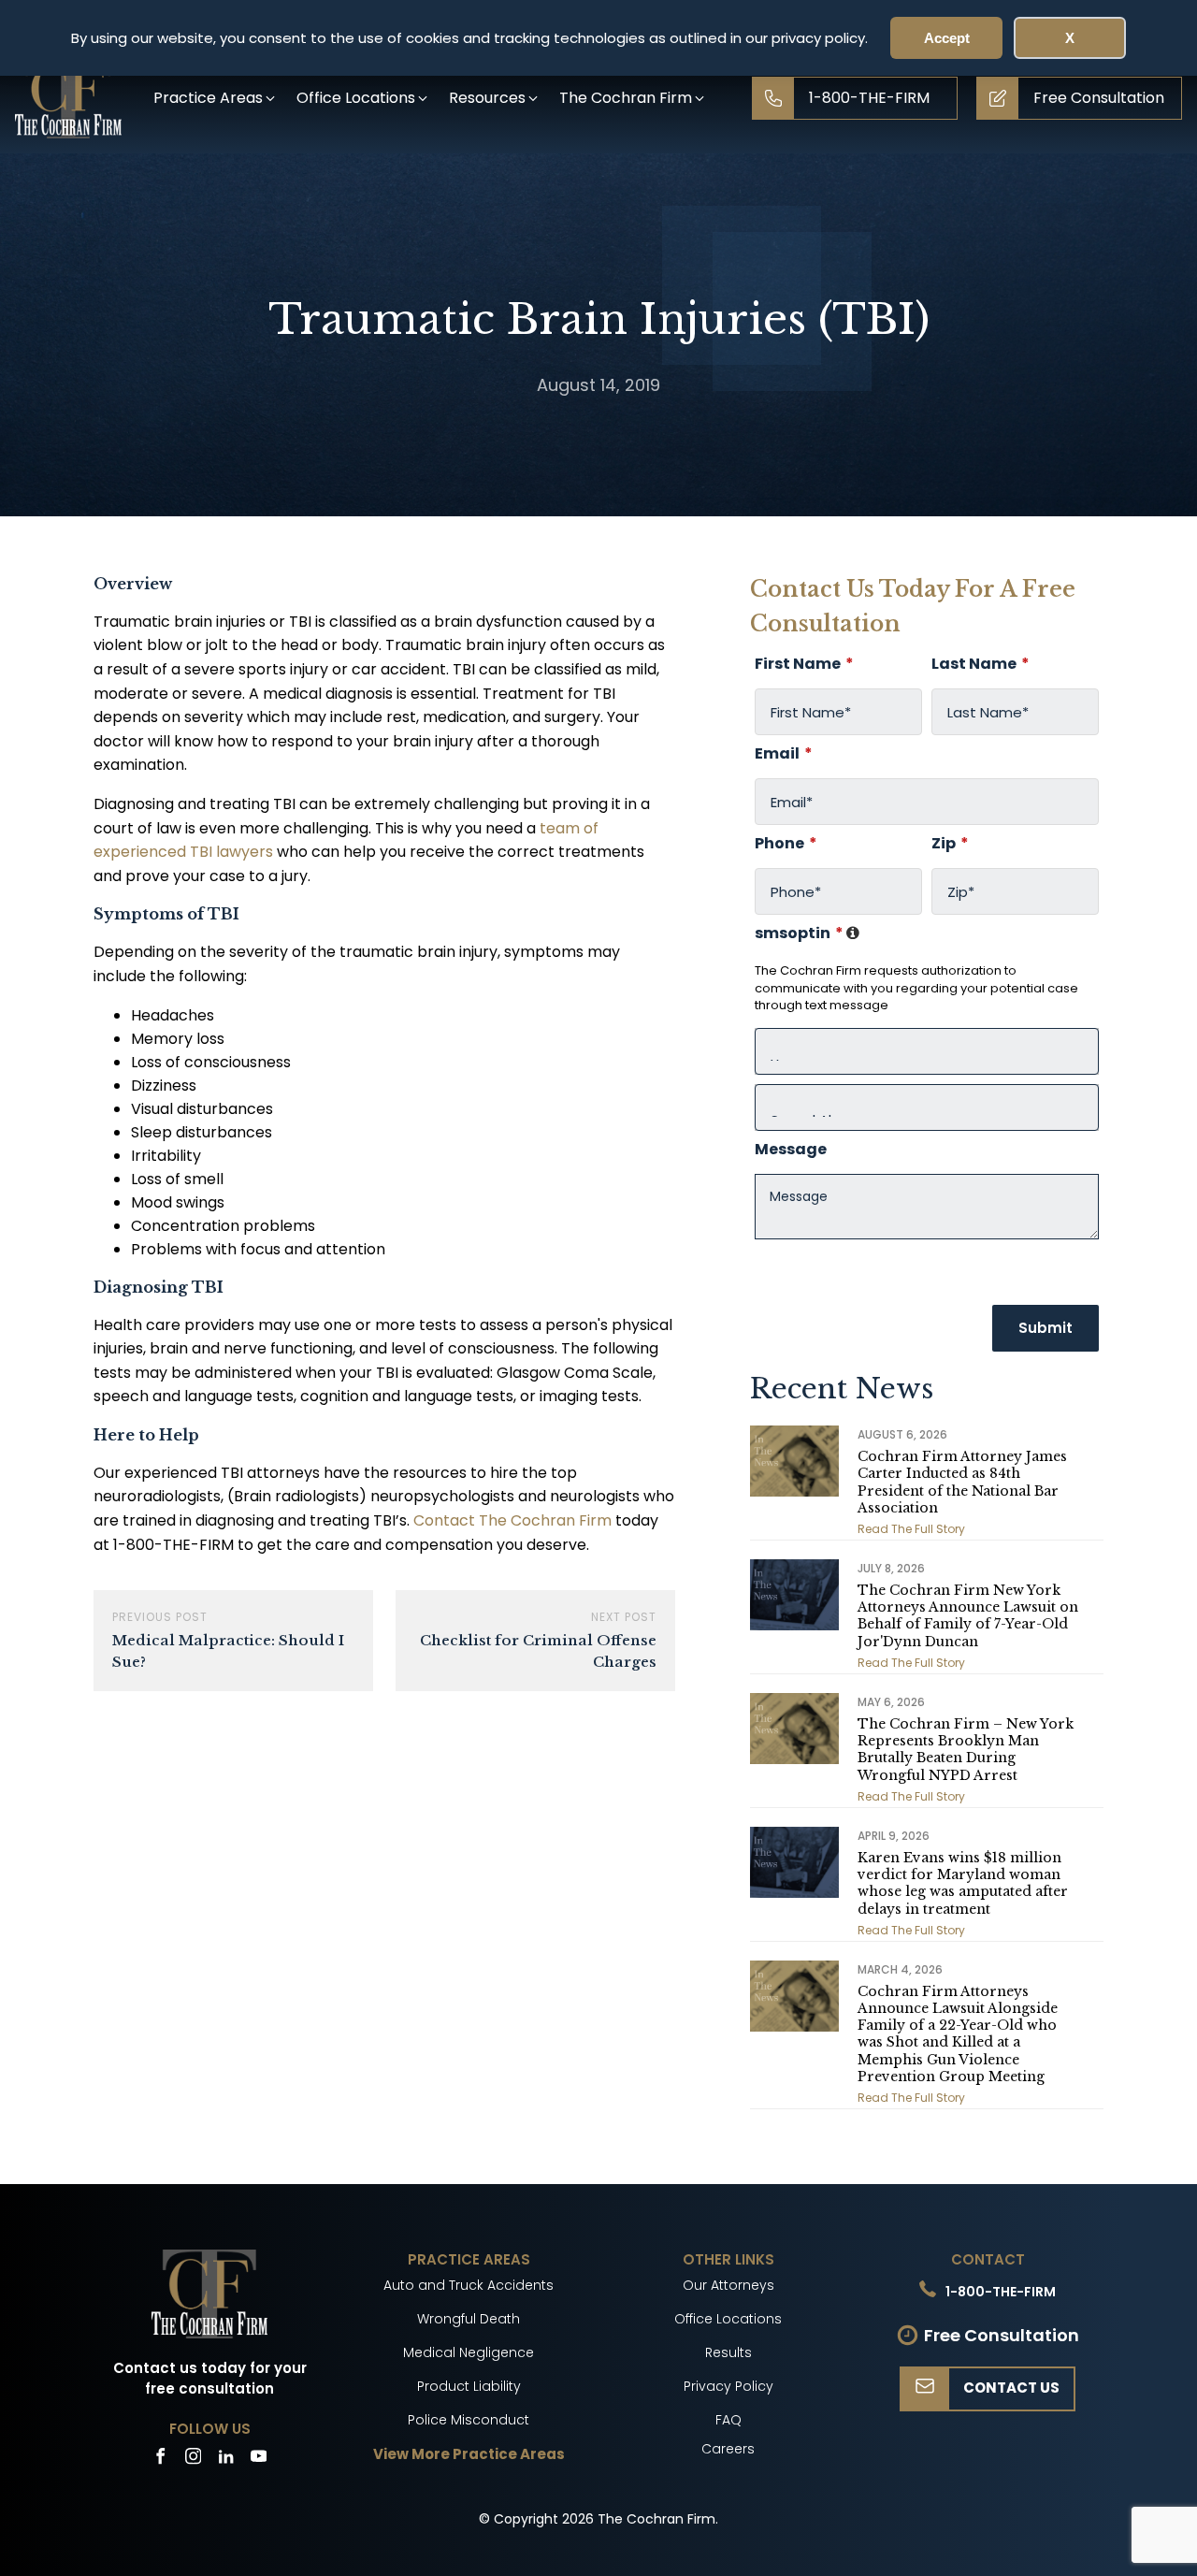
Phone (786, 844)
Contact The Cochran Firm (512, 1520)
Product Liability (469, 2386)
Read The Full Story (911, 1529)
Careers (728, 2449)
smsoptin (808, 933)
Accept (947, 38)
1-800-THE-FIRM (1001, 2292)
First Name (804, 664)
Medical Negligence (469, 2352)
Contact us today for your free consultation (210, 2379)
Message (791, 1150)
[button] (216, 98)
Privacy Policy (728, 2386)
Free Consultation (1002, 2335)
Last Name (981, 664)
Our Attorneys (728, 2285)
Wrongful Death (469, 2319)
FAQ (728, 2420)
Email (784, 754)
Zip (950, 844)
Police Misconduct (469, 2420)
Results (728, 2352)
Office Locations (728, 2319)
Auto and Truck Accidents (469, 2285)
